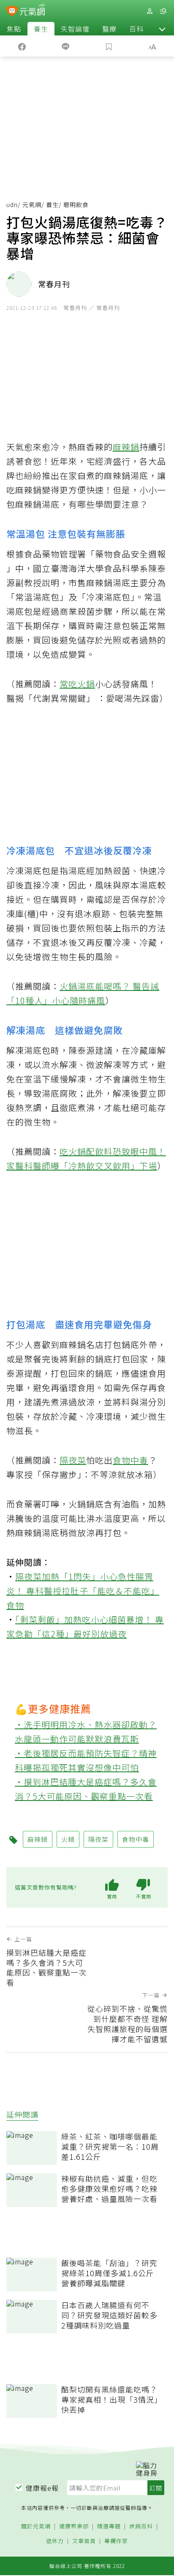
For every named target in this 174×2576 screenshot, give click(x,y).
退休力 (55, 2541)
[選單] (163, 11)
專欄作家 (116, 2541)
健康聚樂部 (74, 2526)
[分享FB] (22, 46)
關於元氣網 (36, 2526)
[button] (162, 29)
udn (12, 205)
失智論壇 (75, 29)
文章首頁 (84, 2541)
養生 (41, 29)
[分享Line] (65, 46)
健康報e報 (42, 2488)
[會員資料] (150, 11)
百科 (136, 29)
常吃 (68, 684)
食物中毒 (130, 1460)
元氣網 (32, 205)
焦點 (14, 29)
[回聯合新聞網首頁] (12, 12)
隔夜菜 (73, 1460)
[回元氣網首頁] (32, 11)
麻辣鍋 (126, 447)
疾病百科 (141, 2526)
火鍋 (86, 684)
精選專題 (109, 2526)
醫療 (109, 29)
